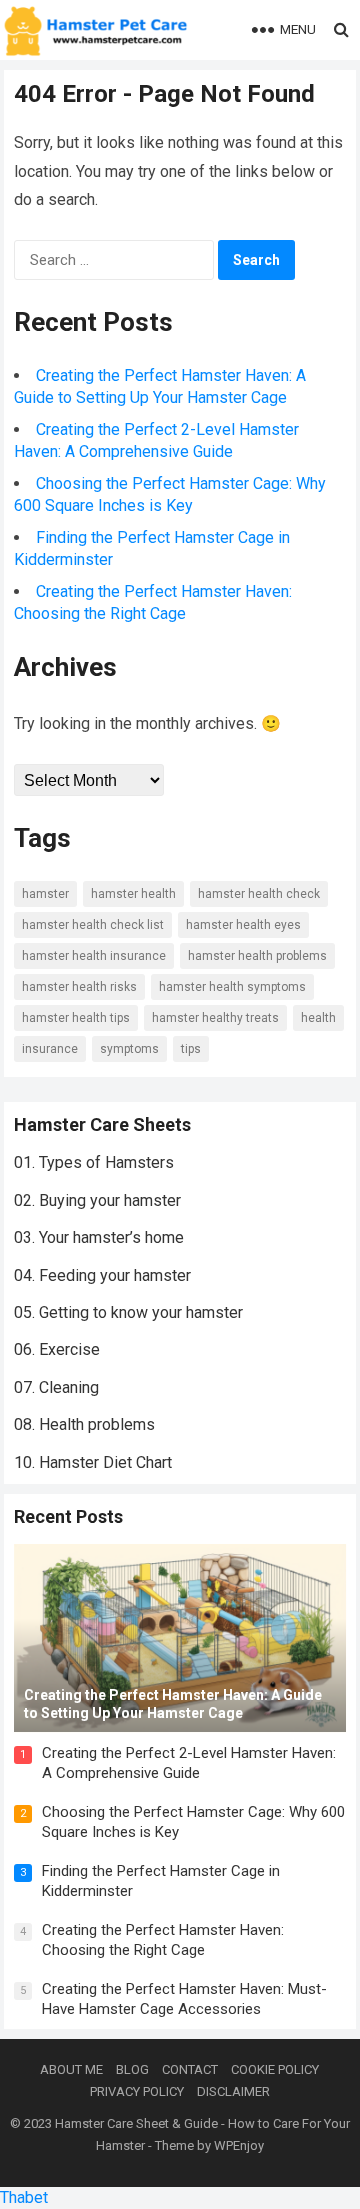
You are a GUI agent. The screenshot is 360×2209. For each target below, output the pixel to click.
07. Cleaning (56, 1387)
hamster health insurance (94, 956)
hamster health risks (79, 987)
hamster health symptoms (232, 987)
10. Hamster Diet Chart (93, 1462)
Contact (190, 2069)
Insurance (50, 1049)
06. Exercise (57, 1349)
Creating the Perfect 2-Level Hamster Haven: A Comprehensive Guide (189, 1763)
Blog (132, 2069)
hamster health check (259, 894)
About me (71, 2069)
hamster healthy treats (215, 1018)
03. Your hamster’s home (99, 1237)
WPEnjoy (239, 2145)
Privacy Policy (137, 2091)
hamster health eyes (243, 925)
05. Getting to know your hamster (128, 1312)
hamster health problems (257, 956)
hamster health (133, 894)
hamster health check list (93, 925)
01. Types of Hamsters (94, 1162)
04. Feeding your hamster (102, 1275)
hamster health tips (76, 1018)
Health (318, 1018)
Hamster (45, 894)
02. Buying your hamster (97, 1200)
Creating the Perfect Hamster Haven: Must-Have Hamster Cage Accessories (184, 1999)
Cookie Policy (275, 2069)
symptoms (129, 1049)
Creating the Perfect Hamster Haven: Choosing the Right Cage (163, 1940)
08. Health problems (84, 1424)
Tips (191, 1049)
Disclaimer (233, 2091)
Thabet (24, 2197)
